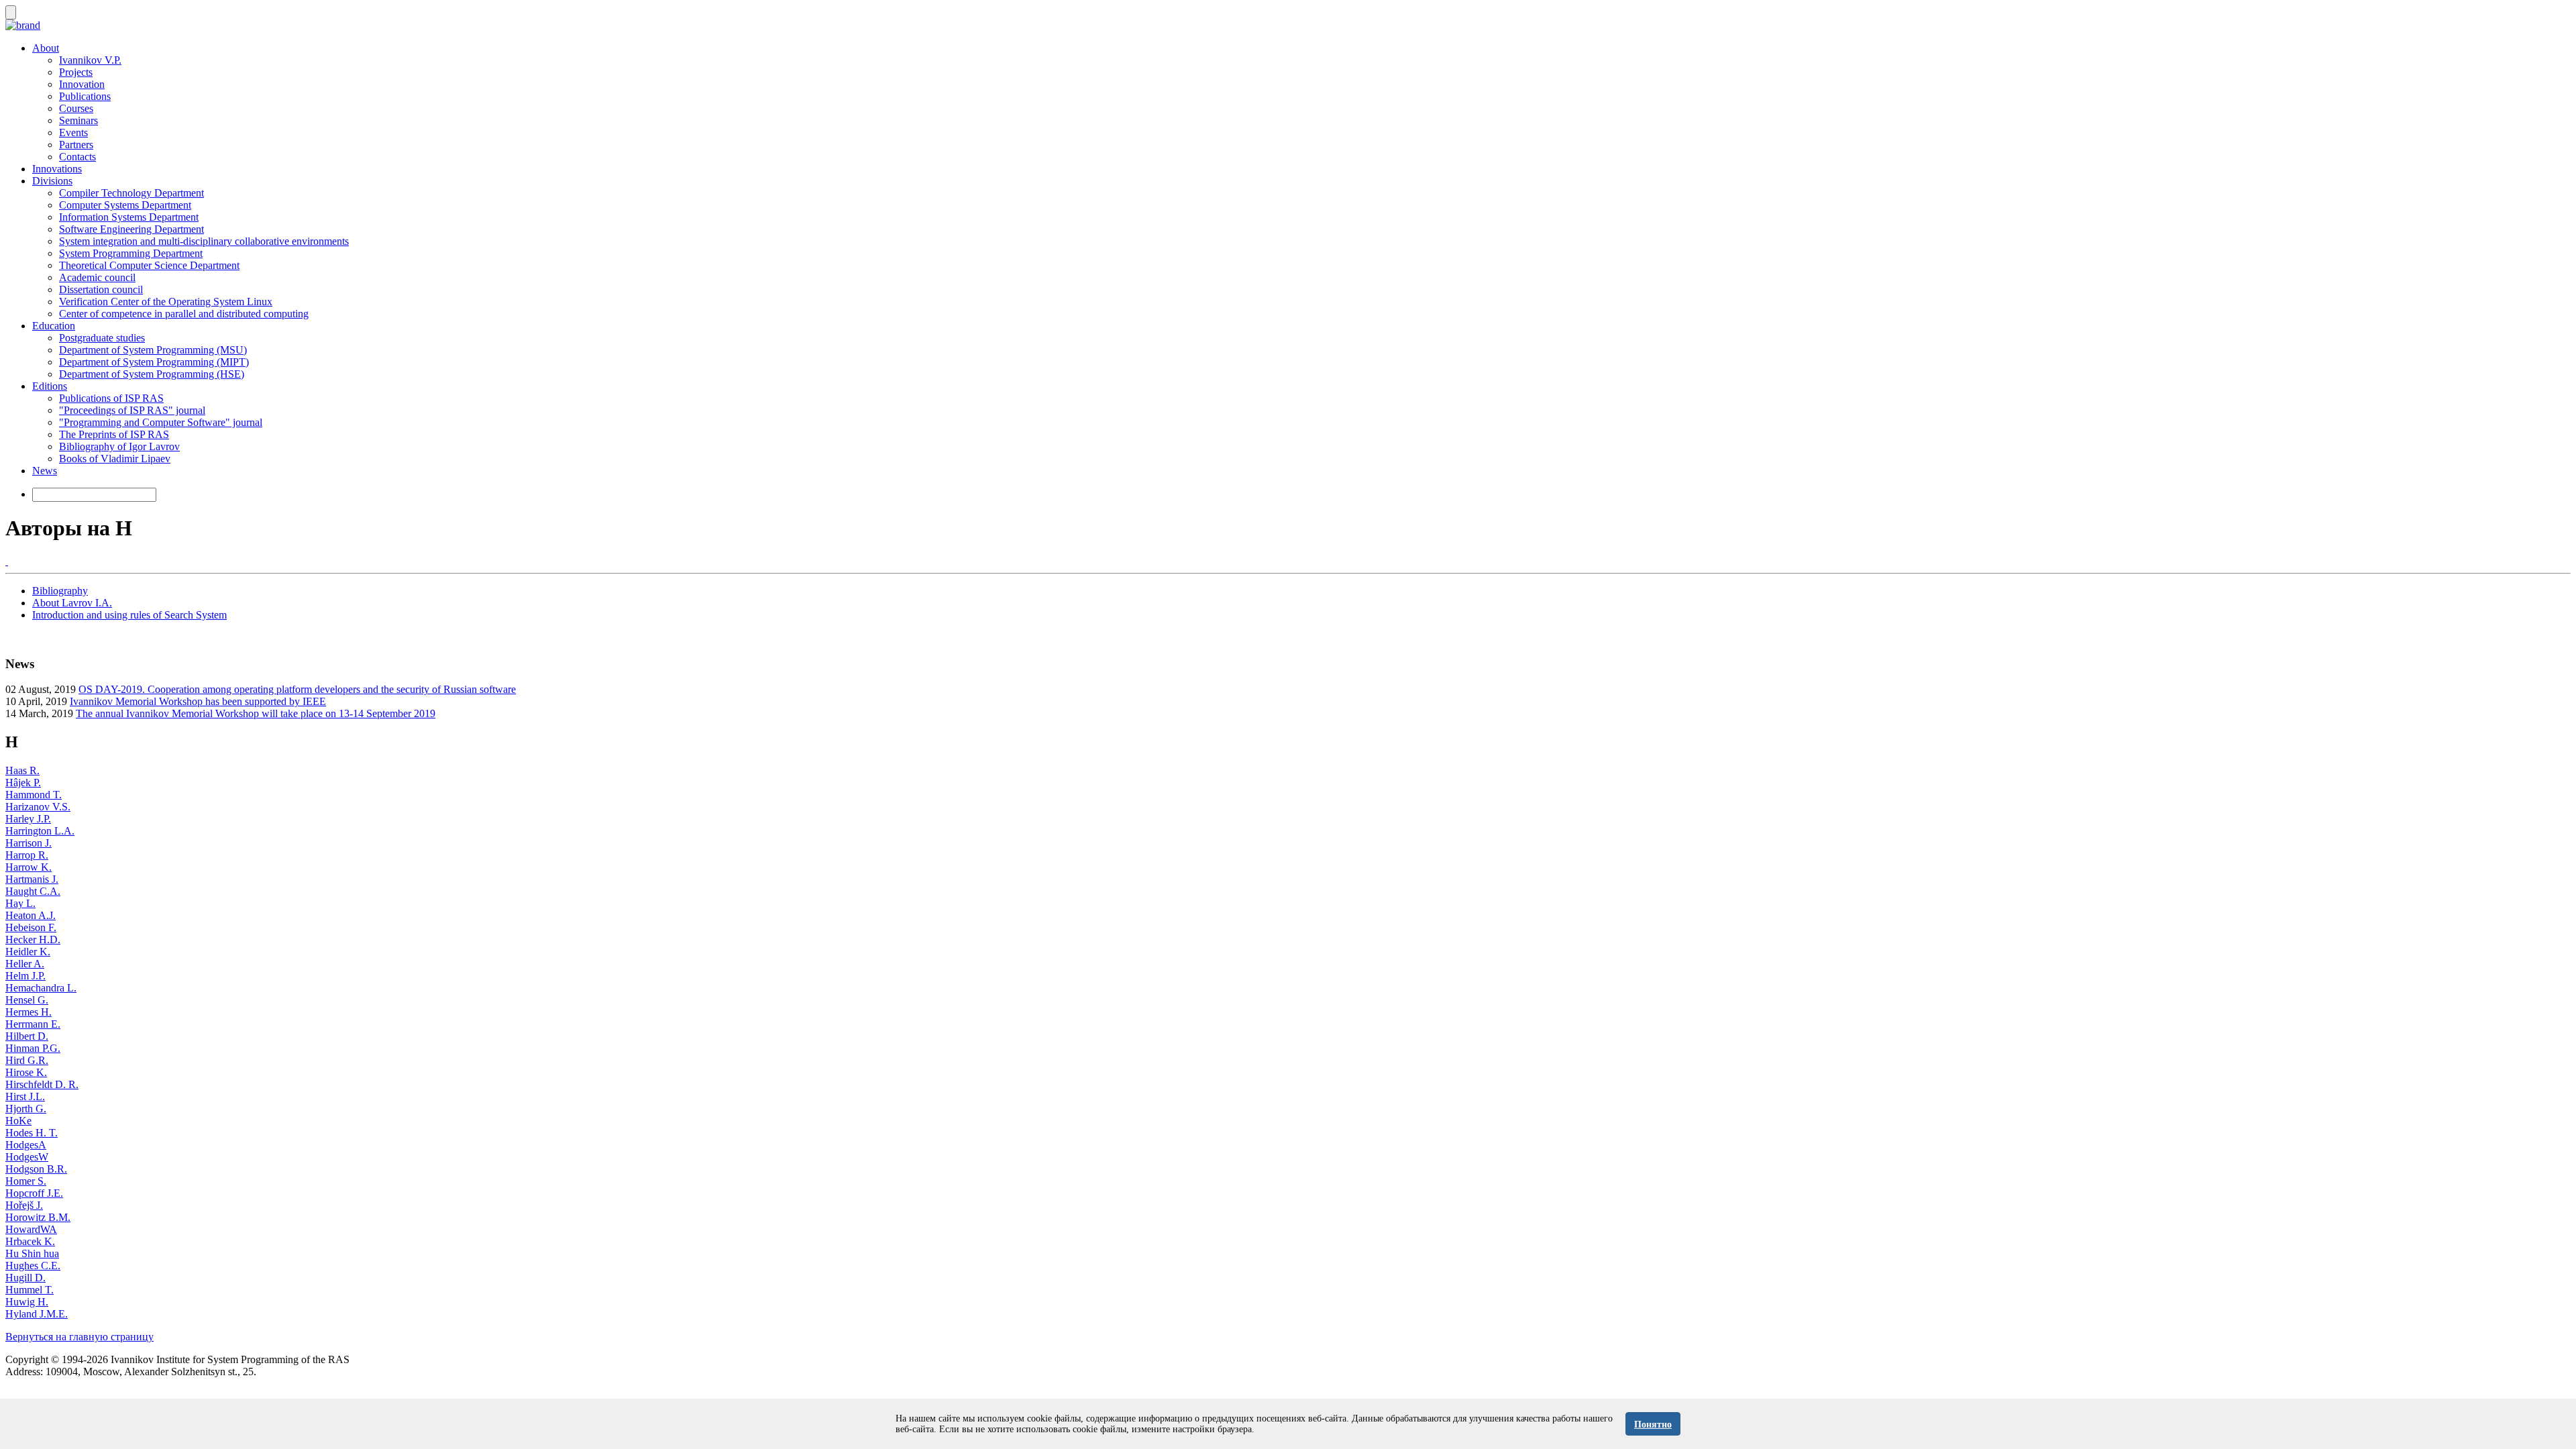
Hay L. (20, 903)
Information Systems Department (129, 217)
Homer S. (26, 1181)
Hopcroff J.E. (34, 1193)
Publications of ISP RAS (111, 398)
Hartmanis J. (32, 879)
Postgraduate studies (102, 338)
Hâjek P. (23, 783)
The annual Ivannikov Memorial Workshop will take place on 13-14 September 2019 (256, 713)
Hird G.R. (27, 1060)
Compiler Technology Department (131, 193)
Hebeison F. (31, 927)
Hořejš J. (24, 1205)
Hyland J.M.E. (37, 1314)
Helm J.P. (25, 976)
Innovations (57, 169)
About (46, 48)
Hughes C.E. (33, 1266)
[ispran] (7, 561)
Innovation (82, 84)
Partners (76, 145)
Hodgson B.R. (36, 1169)
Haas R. (22, 770)
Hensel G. (27, 1000)
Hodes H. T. (32, 1133)
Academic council (97, 277)
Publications (85, 96)
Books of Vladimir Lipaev (115, 459)
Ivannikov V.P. (90, 60)
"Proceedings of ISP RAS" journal (132, 410)
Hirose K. (26, 1072)
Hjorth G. (26, 1109)
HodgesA (26, 1145)
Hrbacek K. (30, 1241)
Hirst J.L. (25, 1096)
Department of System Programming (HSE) (152, 374)
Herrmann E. (33, 1024)
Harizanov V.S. (38, 807)
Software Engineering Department (131, 229)
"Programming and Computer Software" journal (161, 422)
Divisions (52, 181)
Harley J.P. (28, 819)
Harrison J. (29, 843)
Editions (50, 386)
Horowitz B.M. (38, 1217)
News (45, 471)
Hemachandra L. (41, 988)
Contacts (77, 157)
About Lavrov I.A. (72, 603)
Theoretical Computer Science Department (149, 265)
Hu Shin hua (32, 1253)
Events (73, 132)
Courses (76, 108)
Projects (76, 72)
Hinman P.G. (33, 1048)
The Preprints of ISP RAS (114, 434)
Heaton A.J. (31, 915)
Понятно (1653, 1425)
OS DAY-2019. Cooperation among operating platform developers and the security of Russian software (297, 689)
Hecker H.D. (33, 940)
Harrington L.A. (40, 831)
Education (54, 326)
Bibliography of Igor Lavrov (119, 446)
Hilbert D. (27, 1036)
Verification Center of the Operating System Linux (166, 302)
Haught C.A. (33, 891)
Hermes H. (29, 1012)
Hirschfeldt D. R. (42, 1084)
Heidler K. (28, 952)
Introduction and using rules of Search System (129, 615)
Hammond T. (34, 795)
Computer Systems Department (125, 205)
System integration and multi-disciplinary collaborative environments (204, 241)
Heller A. (25, 964)
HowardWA (31, 1229)
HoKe (18, 1121)
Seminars (78, 120)
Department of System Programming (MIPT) (154, 362)
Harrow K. (29, 867)
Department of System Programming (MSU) (153, 350)
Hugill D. (25, 1278)
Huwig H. (27, 1302)
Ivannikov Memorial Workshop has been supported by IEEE (198, 701)
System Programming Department (131, 253)
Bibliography (60, 591)
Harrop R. (27, 855)
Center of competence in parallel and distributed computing (184, 314)
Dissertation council (101, 289)
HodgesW (27, 1157)
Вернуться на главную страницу (79, 1337)
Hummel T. (30, 1290)
